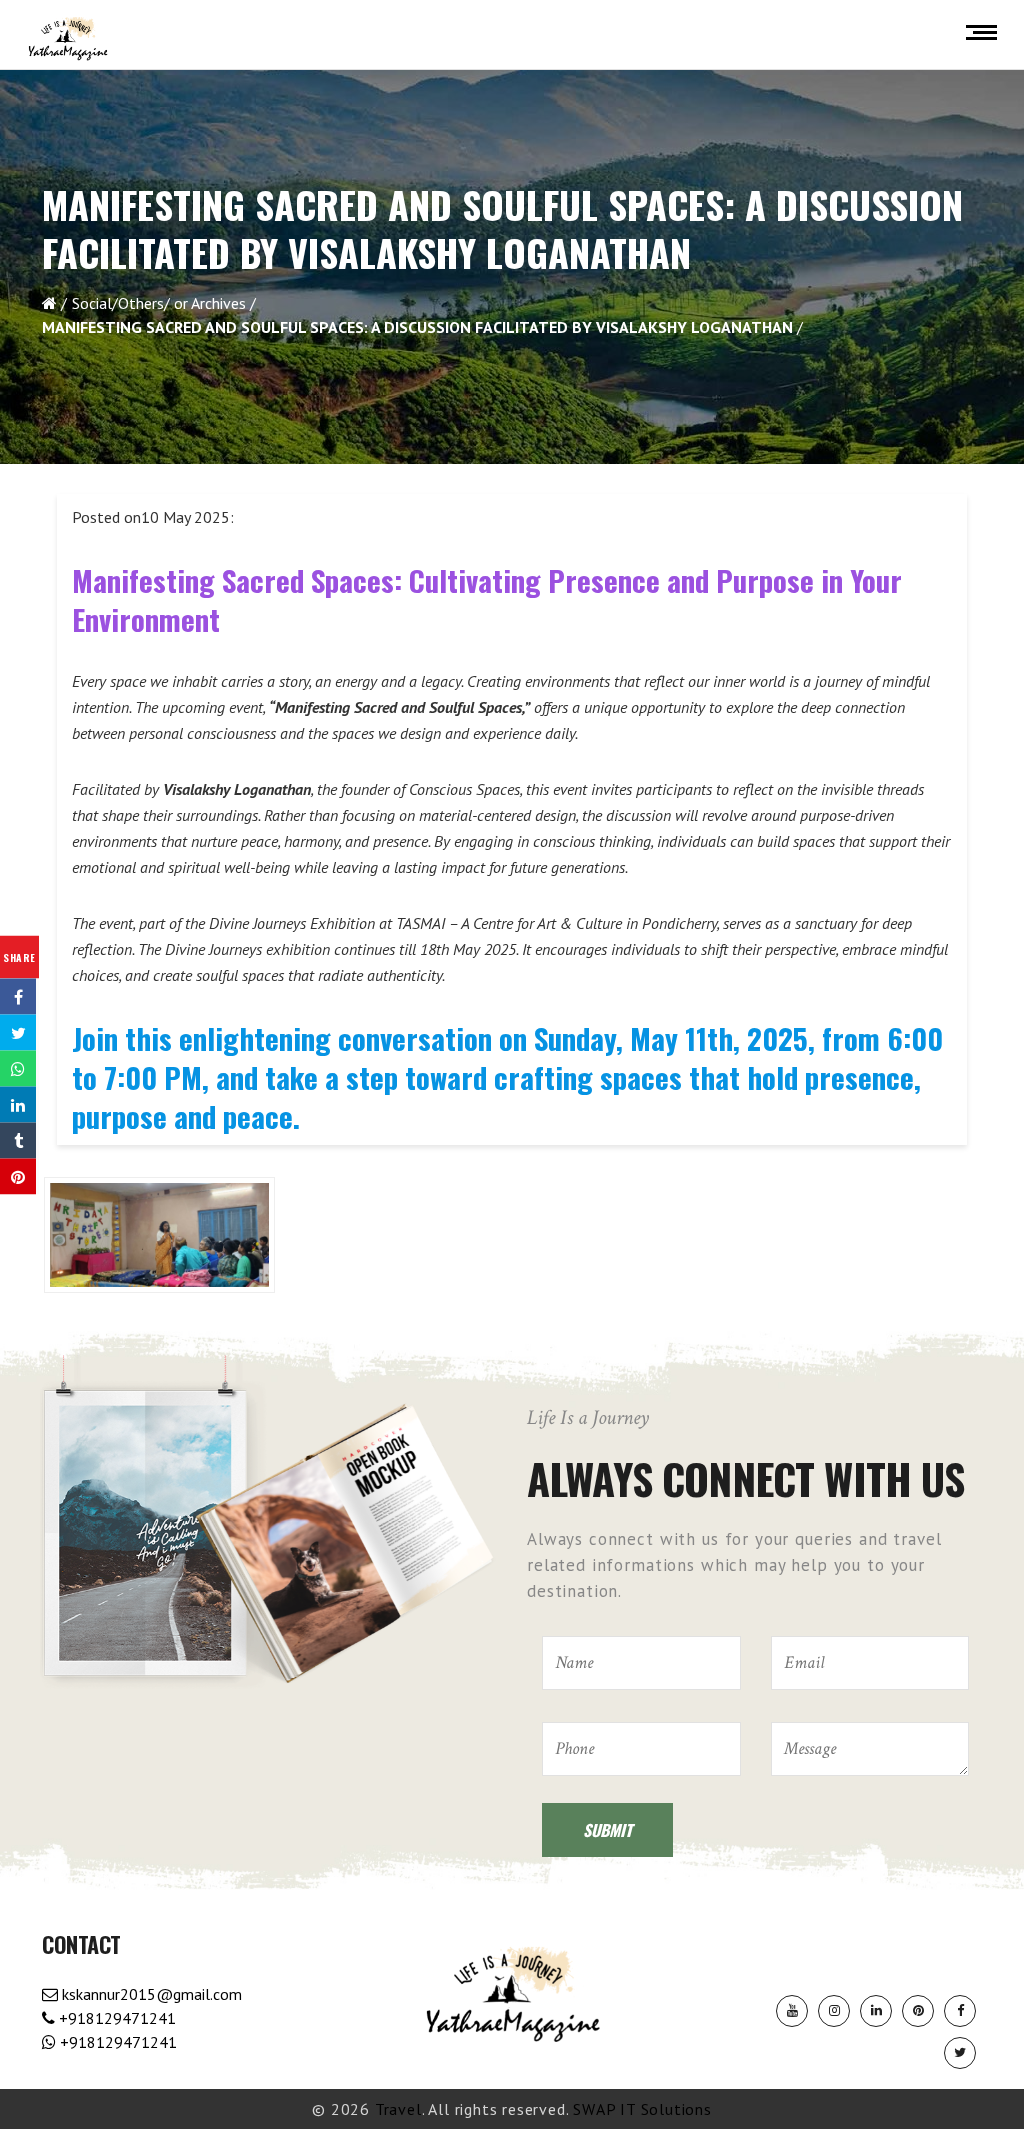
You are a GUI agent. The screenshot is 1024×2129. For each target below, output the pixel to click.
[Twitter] (960, 2053)
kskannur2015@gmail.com (150, 1994)
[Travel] (68, 39)
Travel (398, 2109)
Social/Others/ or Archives (159, 303)
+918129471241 (115, 2018)
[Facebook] (960, 2011)
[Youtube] (792, 2011)
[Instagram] (834, 2011)
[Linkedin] (876, 2011)
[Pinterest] (918, 2011)
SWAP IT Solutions (642, 2109)
